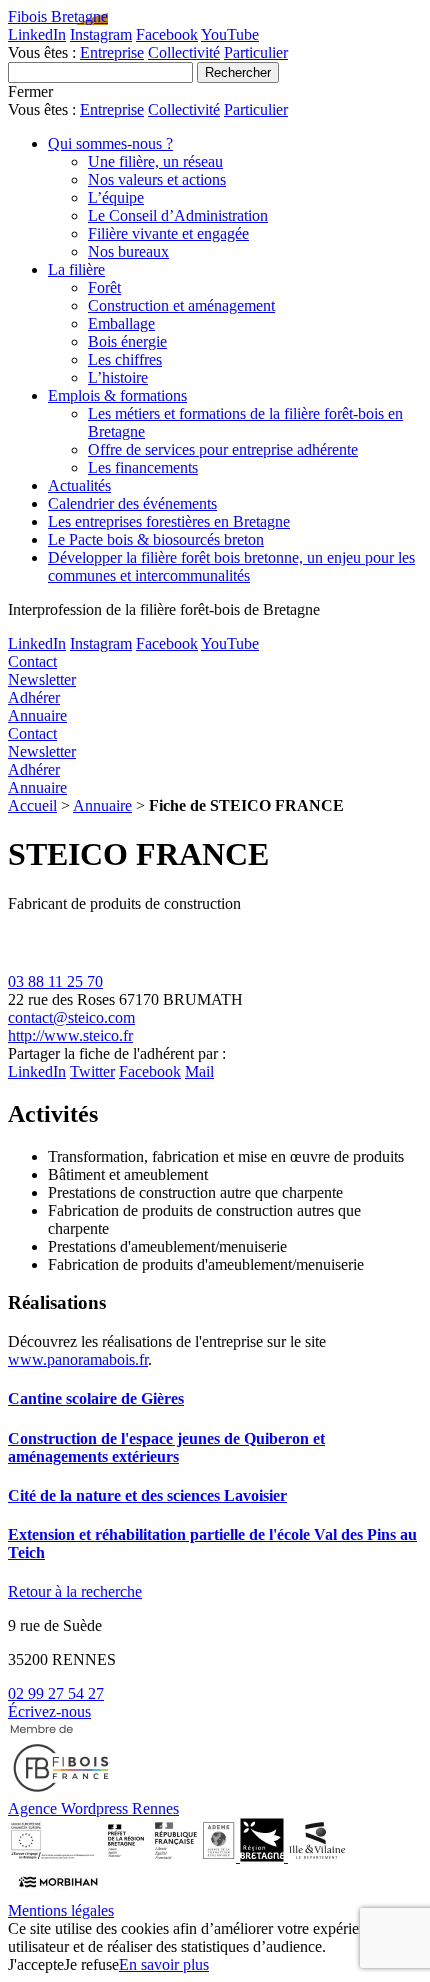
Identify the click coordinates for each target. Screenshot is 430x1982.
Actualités (79, 485)
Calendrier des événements (132, 503)
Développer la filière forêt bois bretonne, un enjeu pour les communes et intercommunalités (231, 566)
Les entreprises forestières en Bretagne (169, 521)
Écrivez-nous (49, 1711)
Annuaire (102, 805)
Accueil (32, 805)
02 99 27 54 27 (56, 1693)
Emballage (121, 323)
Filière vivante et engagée (168, 233)
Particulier (256, 52)
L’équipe (116, 197)
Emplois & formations (117, 395)
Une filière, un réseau (155, 161)
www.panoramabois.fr (78, 1359)
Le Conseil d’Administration (178, 215)
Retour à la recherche (75, 1591)
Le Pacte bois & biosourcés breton (156, 539)
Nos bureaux (128, 251)
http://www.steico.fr (70, 1035)
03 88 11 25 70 (55, 981)
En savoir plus (164, 1964)
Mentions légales (61, 1910)
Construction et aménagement (181, 305)
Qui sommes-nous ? (110, 143)
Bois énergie (127, 341)
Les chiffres (125, 359)
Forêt (104, 287)
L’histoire (118, 377)
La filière (76, 269)
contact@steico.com (71, 1017)
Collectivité (184, 52)
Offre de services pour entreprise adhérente (223, 449)
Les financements (143, 467)
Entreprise (112, 52)
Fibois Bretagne (58, 16)
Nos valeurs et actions (157, 179)
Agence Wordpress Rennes (93, 1808)
